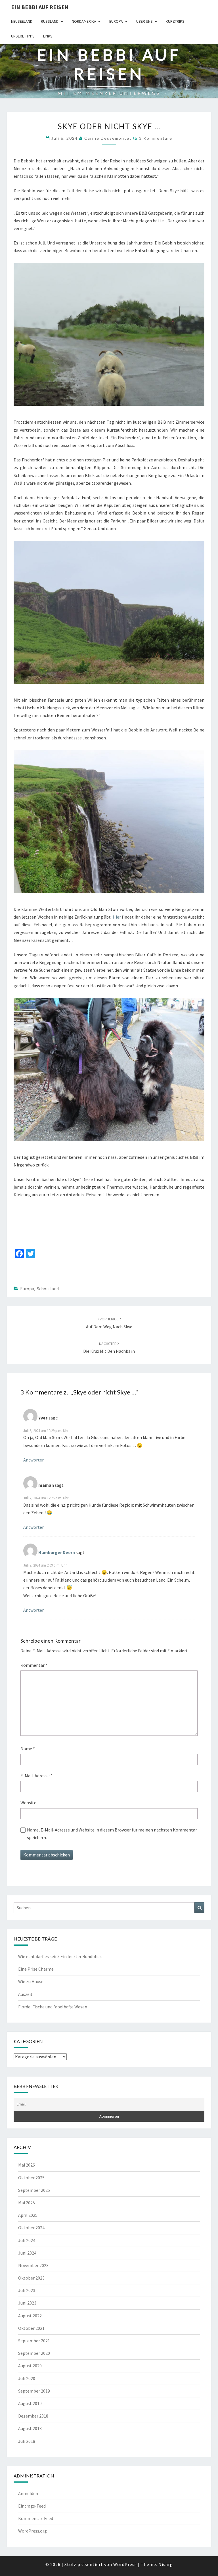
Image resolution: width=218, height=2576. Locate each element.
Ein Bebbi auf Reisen (40, 7)
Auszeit (25, 1994)
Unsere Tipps (23, 36)
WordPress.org (33, 2531)
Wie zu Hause (31, 1981)
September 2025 (34, 2190)
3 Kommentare (156, 138)
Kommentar (34, 1665)
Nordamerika (84, 21)
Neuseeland (22, 21)
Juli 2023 (27, 2290)
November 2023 (33, 2265)
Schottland (48, 1289)
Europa (116, 21)
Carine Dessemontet (108, 138)
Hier (117, 917)
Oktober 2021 (31, 2328)
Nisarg (166, 2564)
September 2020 (34, 2353)
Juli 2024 (27, 2240)
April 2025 (28, 2215)
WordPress (125, 2564)
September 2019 (34, 2391)
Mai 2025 (27, 2203)
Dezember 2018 (33, 2416)
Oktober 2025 (31, 2178)
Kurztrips (175, 21)
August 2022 (30, 2316)
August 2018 (30, 2428)
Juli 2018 (27, 2441)
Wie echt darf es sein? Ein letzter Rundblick (60, 1956)
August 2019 (30, 2403)
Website (28, 1803)
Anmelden (28, 2493)
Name (28, 1749)
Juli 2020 (27, 2378)
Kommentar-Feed (36, 2518)
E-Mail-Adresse (36, 1776)
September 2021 (34, 2341)
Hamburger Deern (57, 1552)
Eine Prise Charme (36, 1969)
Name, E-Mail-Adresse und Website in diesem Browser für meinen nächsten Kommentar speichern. (112, 1834)
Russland (50, 21)
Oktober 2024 (31, 2228)
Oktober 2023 (31, 2278)
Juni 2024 (27, 2253)
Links (48, 36)
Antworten (34, 1460)
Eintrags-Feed (32, 2506)
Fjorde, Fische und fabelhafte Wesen (53, 2007)
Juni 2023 (27, 2303)
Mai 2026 (27, 2165)
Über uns (144, 21)
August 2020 (30, 2366)
